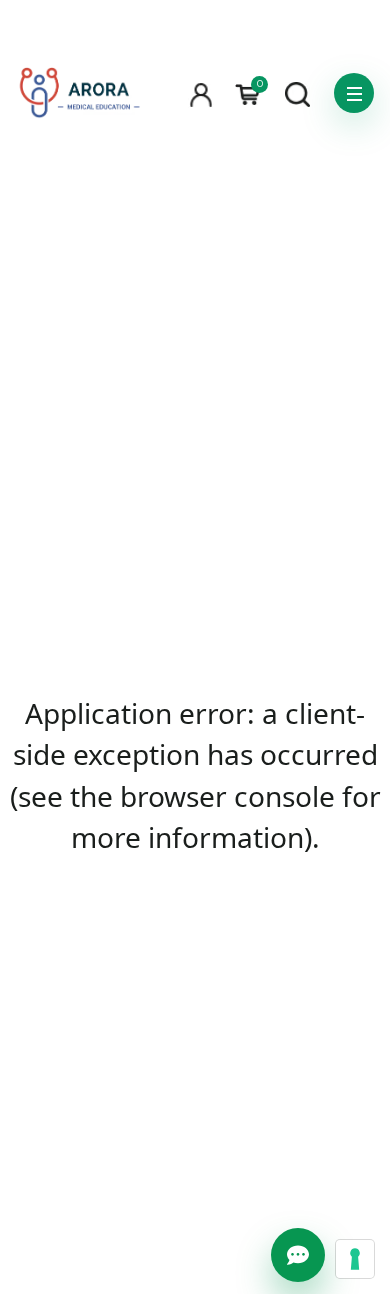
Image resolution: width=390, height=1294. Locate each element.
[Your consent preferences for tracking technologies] (355, 1259)
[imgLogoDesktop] (79, 93)
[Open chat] (298, 1255)
